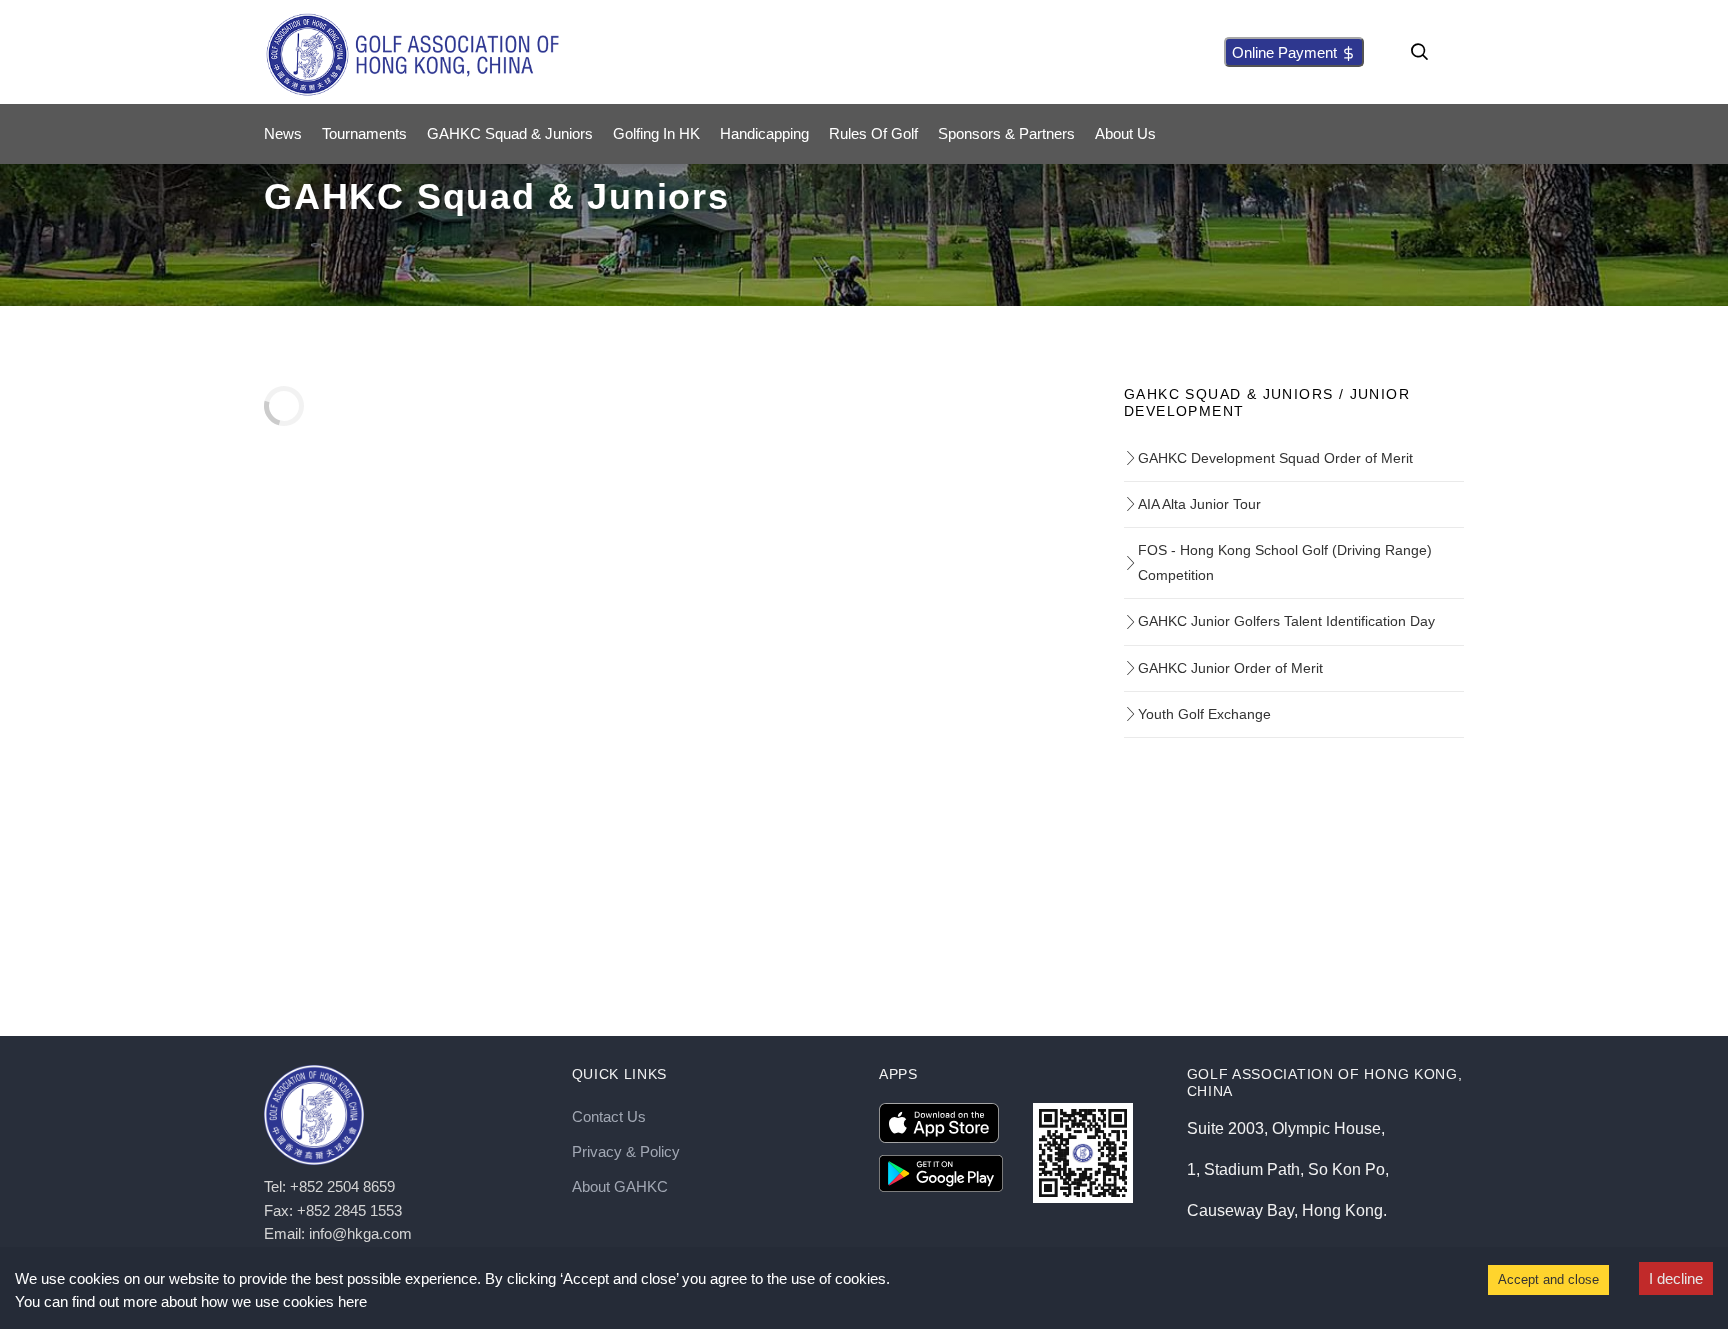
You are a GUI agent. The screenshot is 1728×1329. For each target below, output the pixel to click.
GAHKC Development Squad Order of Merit (1275, 458)
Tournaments (364, 133)
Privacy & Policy (626, 1151)
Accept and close (1548, 1279)
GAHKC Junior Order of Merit (1230, 668)
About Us (1125, 133)
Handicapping (764, 133)
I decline (1676, 1278)
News (283, 133)
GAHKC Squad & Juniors (510, 133)
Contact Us (609, 1116)
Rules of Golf (873, 133)
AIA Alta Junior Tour (1199, 504)
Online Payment (1286, 52)
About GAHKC (620, 1186)
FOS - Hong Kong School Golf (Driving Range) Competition (1285, 562)
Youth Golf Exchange (1204, 714)
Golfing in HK (656, 133)
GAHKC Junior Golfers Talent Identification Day (1286, 621)
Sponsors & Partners (1006, 133)
